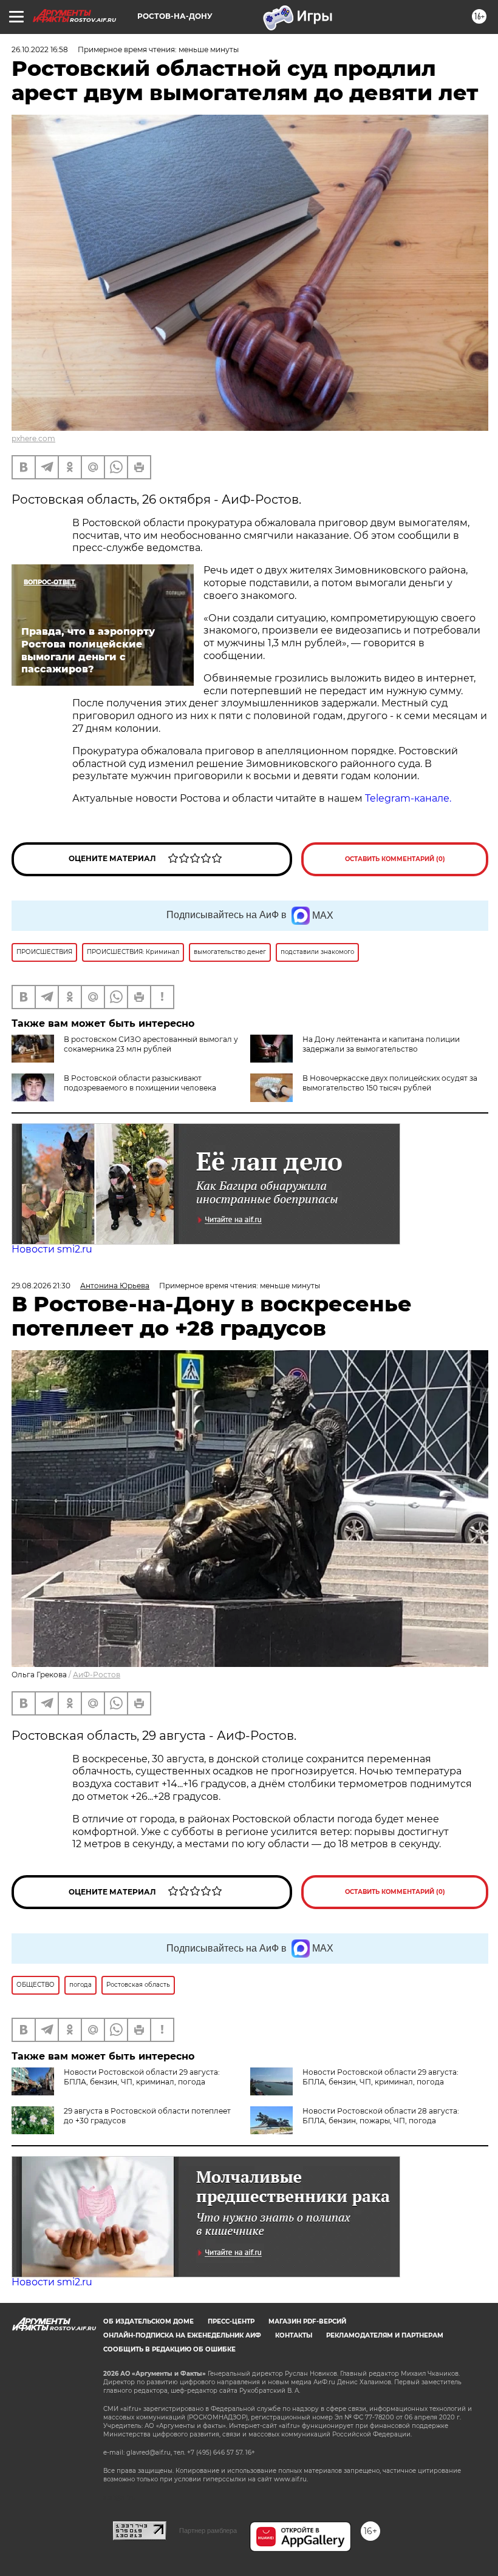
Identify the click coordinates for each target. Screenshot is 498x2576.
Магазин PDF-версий (307, 2321)
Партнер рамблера (208, 2530)
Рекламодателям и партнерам (385, 2335)
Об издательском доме (148, 2321)
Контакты (294, 2335)
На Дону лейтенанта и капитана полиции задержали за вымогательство (381, 1044)
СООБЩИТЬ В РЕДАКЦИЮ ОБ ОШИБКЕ (169, 2349)
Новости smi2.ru (52, 1249)
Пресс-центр (231, 2321)
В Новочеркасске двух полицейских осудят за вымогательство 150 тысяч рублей (390, 1083)
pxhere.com (33, 438)
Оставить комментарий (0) (395, 859)
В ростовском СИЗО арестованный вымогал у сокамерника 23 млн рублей (151, 1044)
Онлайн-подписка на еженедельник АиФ (182, 2335)
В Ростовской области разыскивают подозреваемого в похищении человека (140, 1083)
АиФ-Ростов (97, 1675)
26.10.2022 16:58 (40, 49)
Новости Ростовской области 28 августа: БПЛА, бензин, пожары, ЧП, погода (381, 2116)
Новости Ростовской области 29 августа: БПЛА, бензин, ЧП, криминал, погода (142, 2077)
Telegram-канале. (409, 798)
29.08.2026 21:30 (41, 1286)
